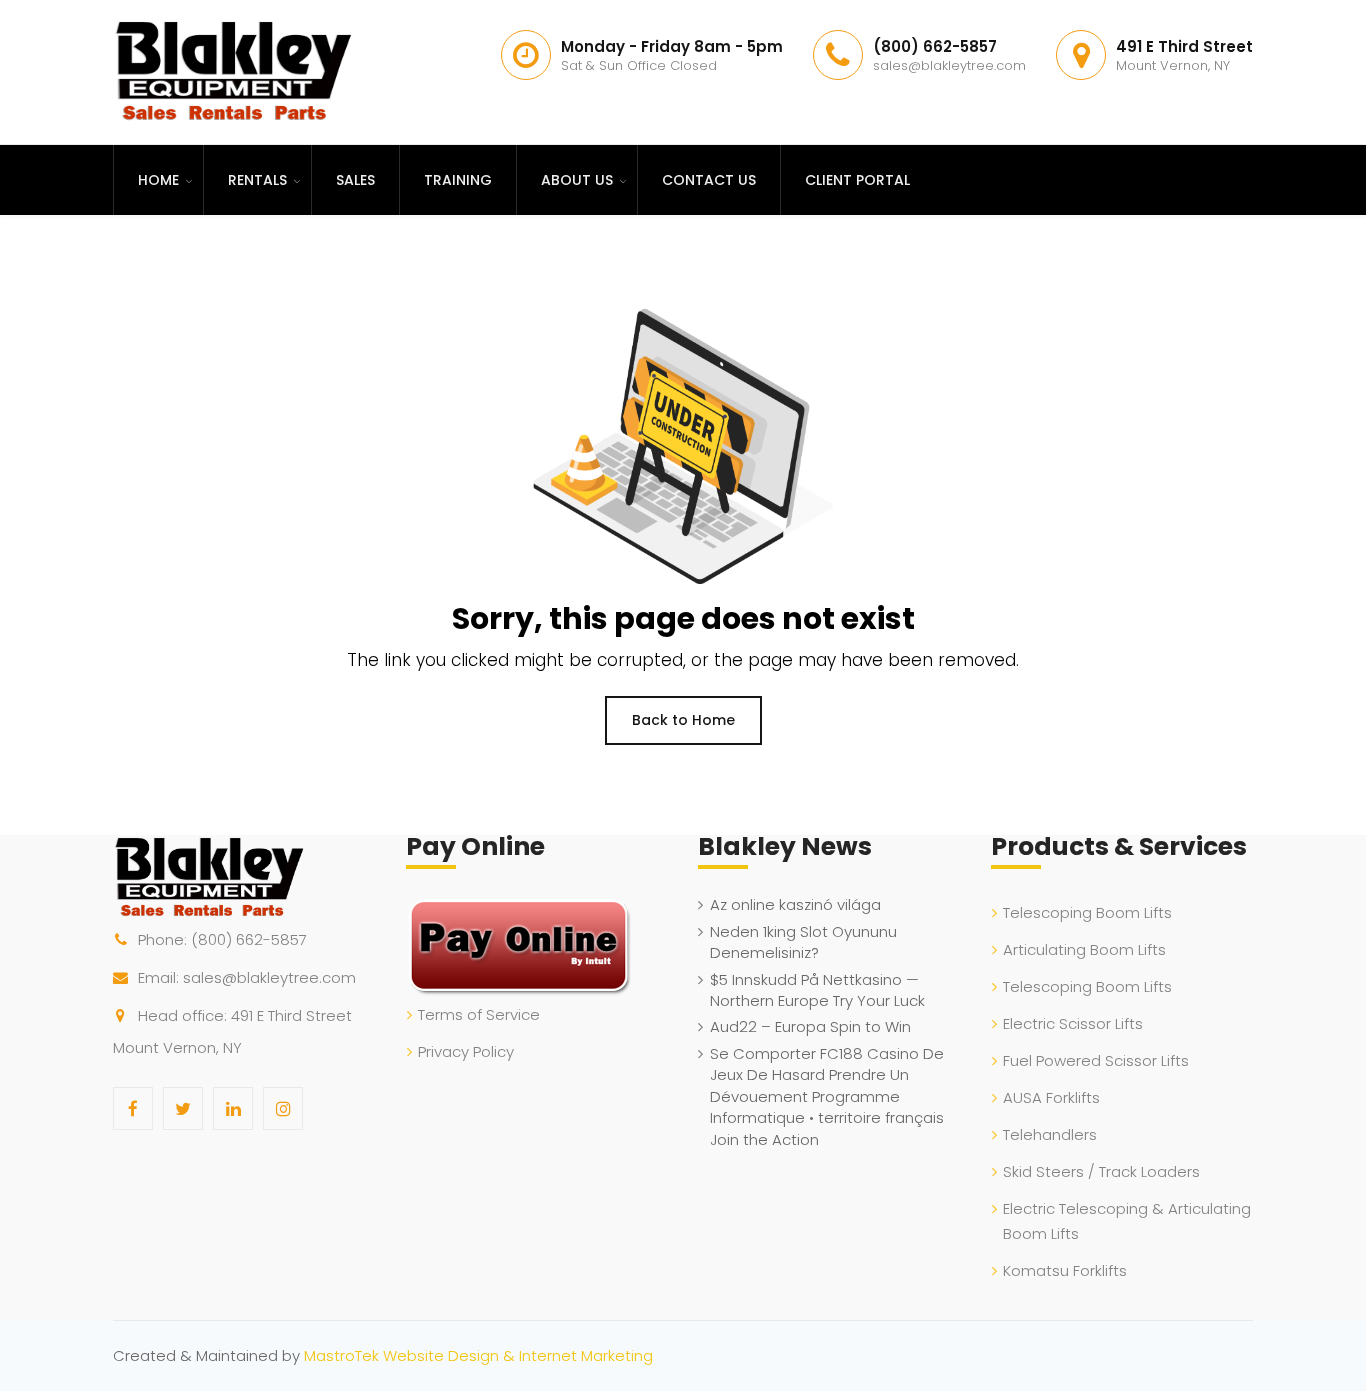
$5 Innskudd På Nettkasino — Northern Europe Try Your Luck (817, 990)
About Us (577, 180)
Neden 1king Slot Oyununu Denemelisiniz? (803, 942)
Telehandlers (1050, 1134)
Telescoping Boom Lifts (1087, 912)
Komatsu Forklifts (1065, 1270)
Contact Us (709, 180)
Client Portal (857, 180)
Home (158, 180)
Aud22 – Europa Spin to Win (810, 1026)
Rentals (257, 180)
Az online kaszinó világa (795, 904)
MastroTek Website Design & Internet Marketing (478, 1355)
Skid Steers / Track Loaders (1101, 1171)
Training (458, 180)
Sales (355, 180)
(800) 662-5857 (249, 939)
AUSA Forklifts (1051, 1097)
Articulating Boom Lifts (1084, 949)
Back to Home (683, 720)
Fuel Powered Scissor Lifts (1096, 1060)
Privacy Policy (466, 1051)
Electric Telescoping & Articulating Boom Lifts (1127, 1221)
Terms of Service (479, 1014)
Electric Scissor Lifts (1073, 1023)
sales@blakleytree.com (269, 977)
